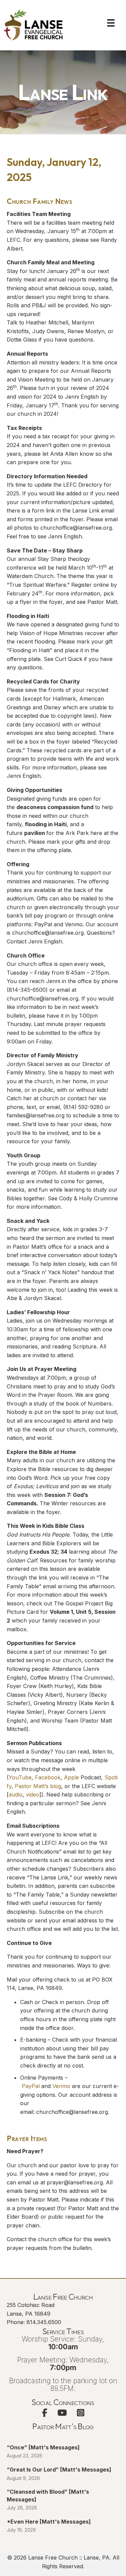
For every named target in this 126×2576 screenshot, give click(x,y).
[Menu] (111, 23)
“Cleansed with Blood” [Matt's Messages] (48, 2495)
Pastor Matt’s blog (38, 1786)
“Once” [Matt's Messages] (43, 2447)
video (33, 1794)
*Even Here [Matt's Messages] (49, 2522)
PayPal (31, 2086)
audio (16, 1794)
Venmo (61, 2086)
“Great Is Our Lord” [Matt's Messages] (59, 2470)
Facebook (48, 1777)
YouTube (20, 1777)
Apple (71, 1777)
